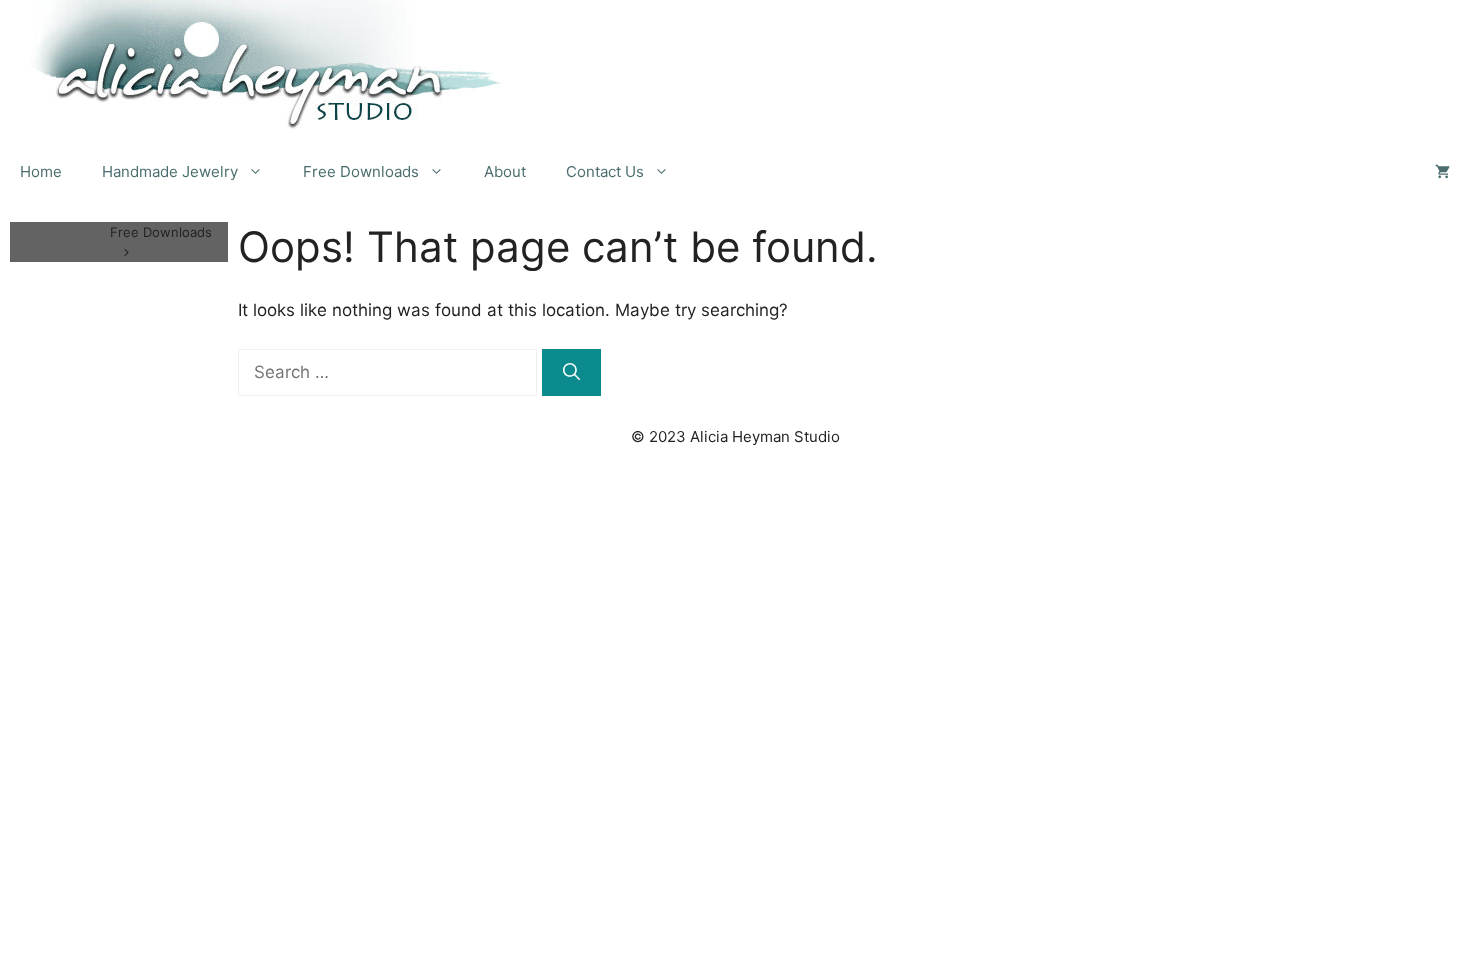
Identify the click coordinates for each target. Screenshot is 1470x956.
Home (41, 171)
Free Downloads (361, 171)
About (505, 171)
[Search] (571, 373)
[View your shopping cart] (1442, 172)
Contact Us (605, 171)
